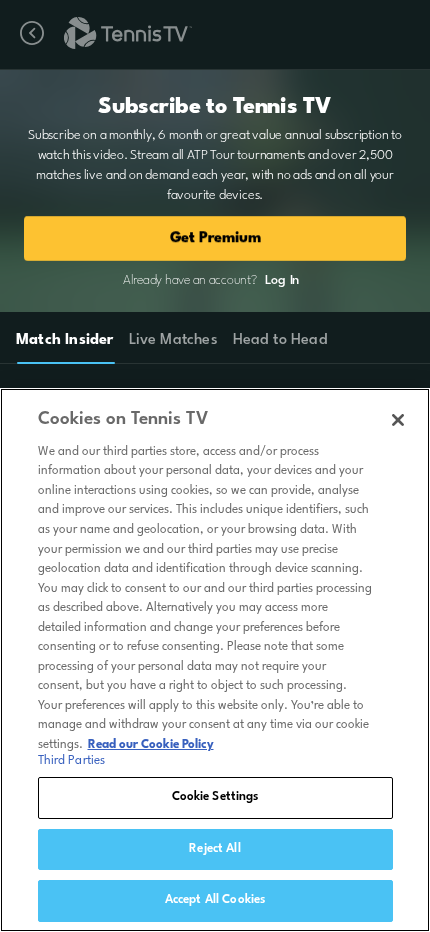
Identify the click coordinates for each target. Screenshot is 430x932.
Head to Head (280, 340)
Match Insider (65, 340)
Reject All (214, 849)
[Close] (398, 420)
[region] (215, 660)
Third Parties (72, 761)
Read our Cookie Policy (151, 745)
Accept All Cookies (215, 900)
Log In (282, 280)
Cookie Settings (215, 797)
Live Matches (172, 340)
